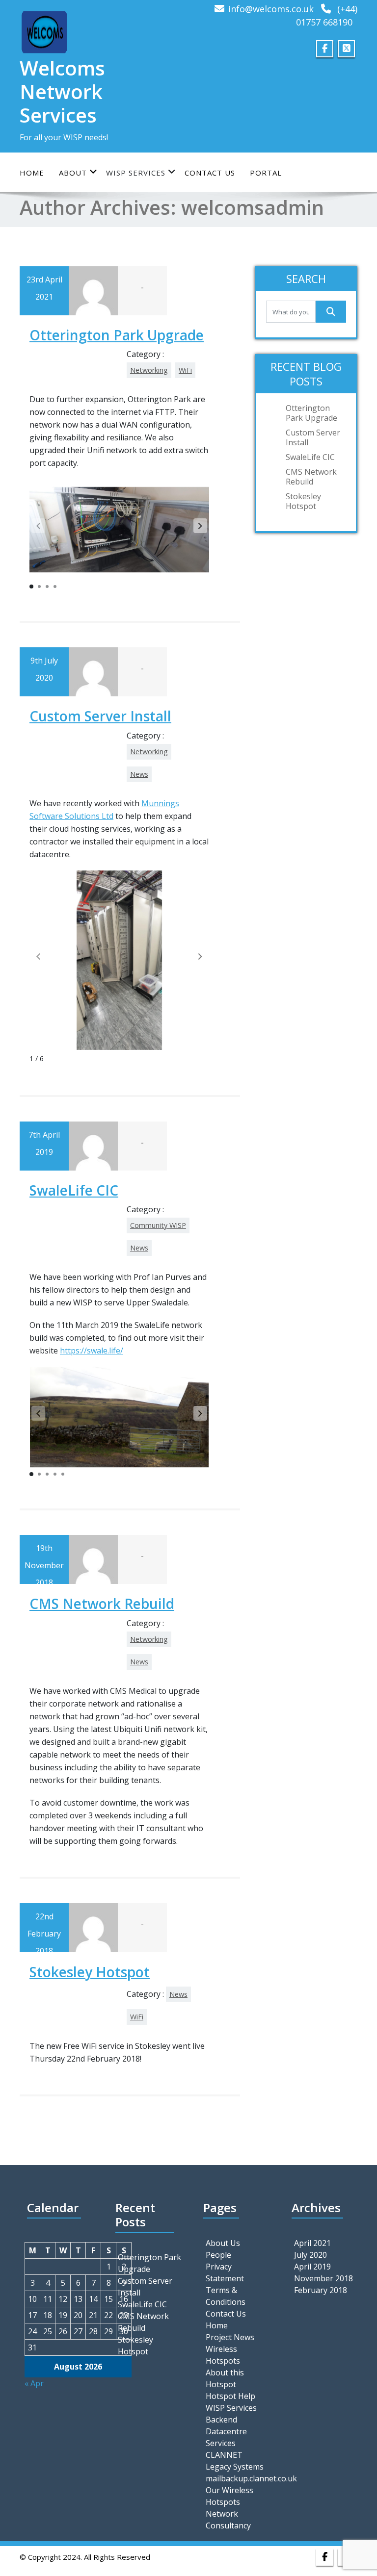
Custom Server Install (100, 716)
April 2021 (312, 2243)
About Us (223, 2243)
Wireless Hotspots (223, 2355)
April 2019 (312, 2267)
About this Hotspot (225, 2378)
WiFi (185, 370)
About (73, 173)
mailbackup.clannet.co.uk (238, 2478)
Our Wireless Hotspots (229, 2496)
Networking (149, 370)
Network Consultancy (228, 2520)
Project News (230, 2337)
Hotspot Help (230, 2396)
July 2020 (310, 2255)
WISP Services (231, 2408)
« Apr (34, 2383)
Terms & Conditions (226, 2296)
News (139, 774)
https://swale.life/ (92, 1351)
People (218, 2255)
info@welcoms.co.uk (271, 9)
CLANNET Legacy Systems (235, 2461)
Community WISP (158, 1225)
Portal (266, 173)
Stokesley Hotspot (90, 1972)
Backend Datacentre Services (226, 2431)
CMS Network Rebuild (102, 1604)
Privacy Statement (225, 2272)
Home (32, 173)
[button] (200, 526)
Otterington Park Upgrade (117, 335)
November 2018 (323, 2278)
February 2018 (321, 2290)
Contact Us (210, 173)
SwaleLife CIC (74, 1190)
